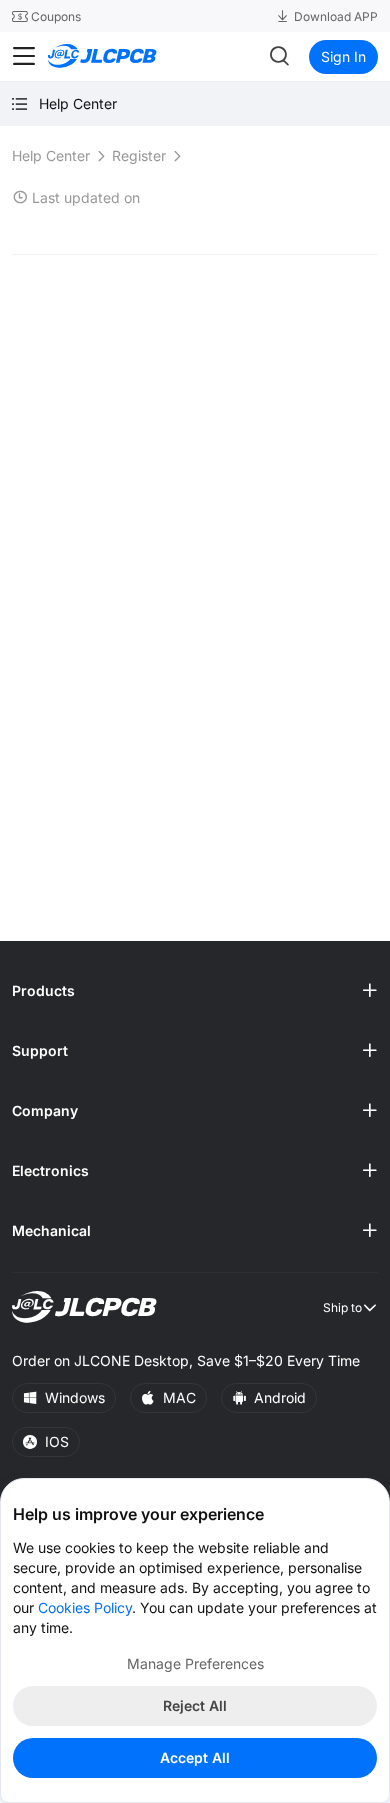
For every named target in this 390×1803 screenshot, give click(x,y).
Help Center (51, 155)
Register (139, 155)
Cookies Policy (85, 1607)
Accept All (195, 1757)
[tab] (195, 991)
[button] (195, 991)
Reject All (195, 1705)
